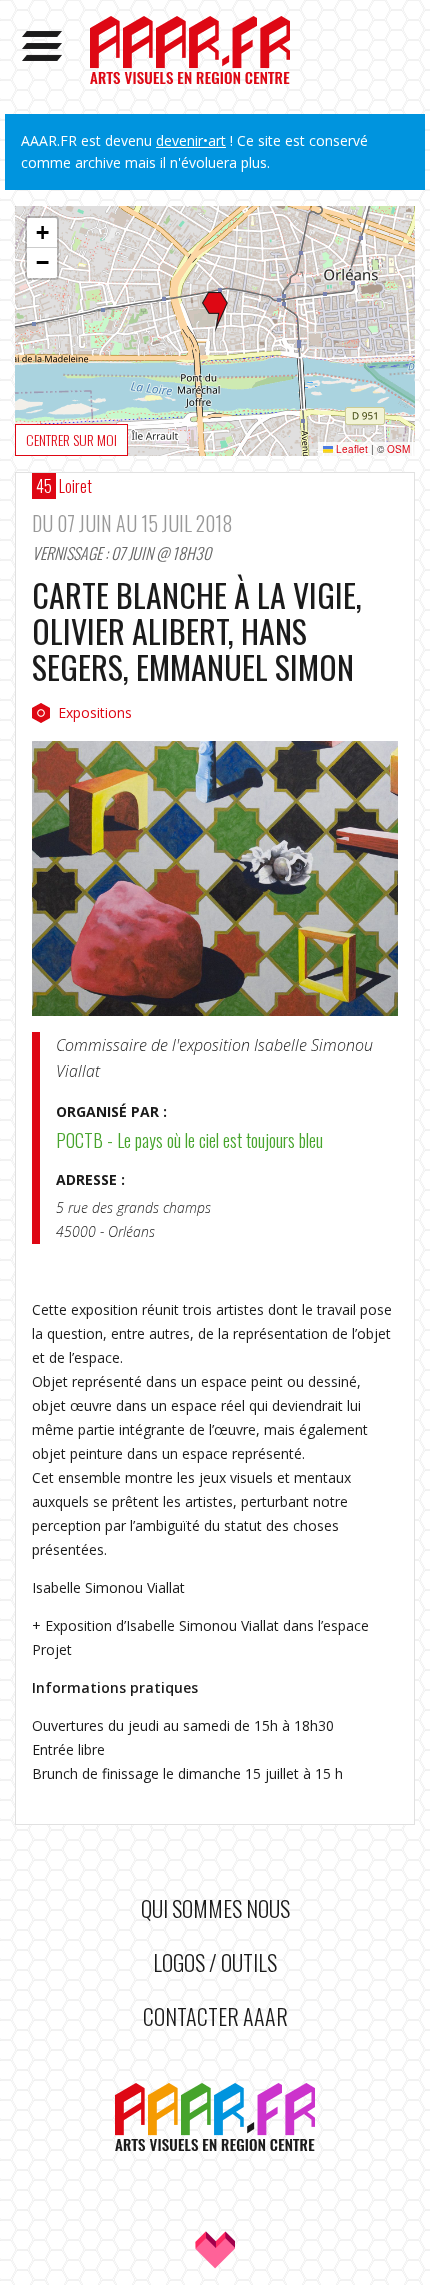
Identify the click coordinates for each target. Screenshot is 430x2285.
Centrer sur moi (71, 439)
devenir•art (191, 140)
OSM (398, 449)
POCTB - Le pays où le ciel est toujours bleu (189, 1140)
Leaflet (350, 449)
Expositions (95, 712)
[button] (215, 312)
